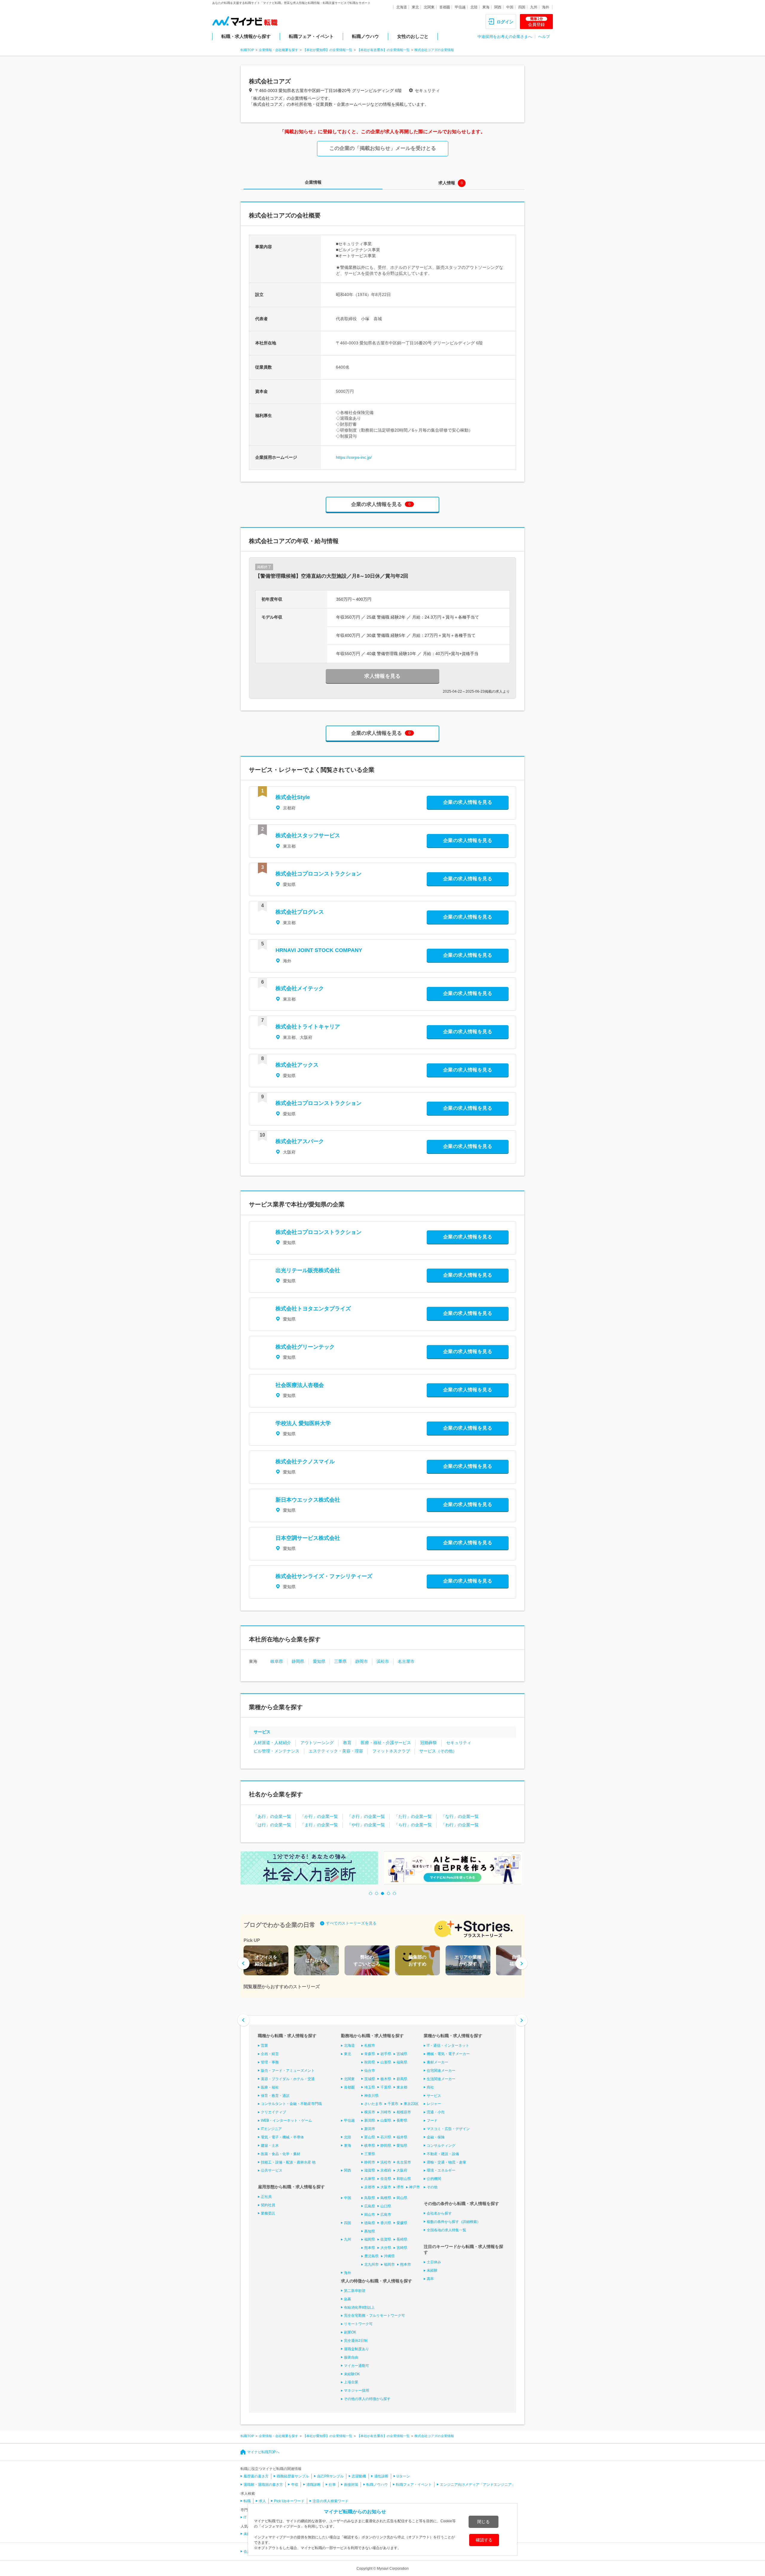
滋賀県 (370, 2170)
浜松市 (383, 1661)
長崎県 (402, 2239)
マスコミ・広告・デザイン (448, 2129)
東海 (486, 7)
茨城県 (370, 2079)
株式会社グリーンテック (305, 1347)
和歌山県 (404, 2179)
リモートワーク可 (358, 2324)
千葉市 (393, 2104)
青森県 (370, 2054)
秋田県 (370, 2062)
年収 (295, 2485)
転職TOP (247, 50)
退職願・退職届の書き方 (263, 2485)
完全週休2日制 (356, 2341)
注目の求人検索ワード (331, 2501)
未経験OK (352, 2374)
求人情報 (447, 183)
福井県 (402, 2137)
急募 (348, 2299)
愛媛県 (402, 2223)
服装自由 (351, 2357)
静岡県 (298, 1661)
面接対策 (351, 2485)
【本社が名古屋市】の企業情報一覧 (383, 50)
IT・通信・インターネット (448, 2046)
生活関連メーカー (441, 2079)
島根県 (386, 2198)
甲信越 (460, 7)
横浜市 (370, 2112)
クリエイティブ (273, 2112)
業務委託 (268, 2213)
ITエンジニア (271, 2129)
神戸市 (414, 2187)
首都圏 (445, 7)
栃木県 (386, 2079)
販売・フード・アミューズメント (288, 2071)
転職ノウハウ (365, 36)
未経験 (432, 2270)
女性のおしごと (413, 36)
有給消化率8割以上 (359, 2307)
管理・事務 (270, 2062)
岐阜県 (277, 1661)
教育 (347, 1743)
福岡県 (370, 2239)
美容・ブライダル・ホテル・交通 (288, 2079)
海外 (546, 7)
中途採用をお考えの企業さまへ (505, 37)
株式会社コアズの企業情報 (434, 50)
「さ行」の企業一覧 (366, 1816)
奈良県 (386, 2179)
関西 (498, 7)
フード (432, 2120)
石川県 (386, 2137)
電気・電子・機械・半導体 (282, 2137)
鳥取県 (370, 2198)
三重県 (340, 1661)
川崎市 (386, 2112)
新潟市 (370, 2129)
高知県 (370, 2231)
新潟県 (370, 2120)
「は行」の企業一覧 (272, 1825)
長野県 (402, 2120)
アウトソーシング (317, 1743)
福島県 (402, 2062)
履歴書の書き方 (256, 2476)
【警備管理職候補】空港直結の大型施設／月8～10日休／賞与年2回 (332, 576)
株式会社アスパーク (300, 1141)
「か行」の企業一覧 (319, 1816)
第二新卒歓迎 (355, 2291)
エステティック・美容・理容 (336, 1751)
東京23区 (411, 2104)
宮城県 (402, 2054)
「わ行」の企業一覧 (460, 1825)
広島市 (386, 2215)
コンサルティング (441, 2146)
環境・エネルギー (441, 2170)
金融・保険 (436, 2137)
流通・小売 (436, 2112)
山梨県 (386, 2120)
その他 (432, 2187)
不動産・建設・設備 (443, 2154)
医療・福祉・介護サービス (386, 1743)
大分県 (386, 2248)
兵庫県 (370, 2179)
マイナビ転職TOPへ (263, 2452)
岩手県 (386, 2054)
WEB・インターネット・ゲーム (286, 2120)
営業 (264, 2046)
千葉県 (386, 2087)
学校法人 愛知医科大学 (303, 1423)
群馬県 (402, 2079)
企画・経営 (270, 2054)
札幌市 (370, 2046)
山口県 (386, 2206)
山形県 (386, 2062)
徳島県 (370, 2223)
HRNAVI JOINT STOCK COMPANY (319, 950)
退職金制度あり (357, 2349)
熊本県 (370, 2248)
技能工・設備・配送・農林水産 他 (288, 2162)
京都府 (386, 2170)
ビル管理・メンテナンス (276, 1751)
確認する (484, 2540)
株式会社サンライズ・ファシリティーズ (324, 1576)
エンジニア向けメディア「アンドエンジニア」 (478, 2485)
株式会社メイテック (300, 988)
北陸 (474, 7)
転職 (247, 2501)
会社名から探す (439, 2213)
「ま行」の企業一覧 (319, 1825)
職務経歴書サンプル (293, 2476)
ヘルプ (544, 37)
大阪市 (386, 2187)
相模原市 (404, 2112)
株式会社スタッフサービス (308, 835)
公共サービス (272, 2170)
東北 (415, 7)
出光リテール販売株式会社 (308, 1270)
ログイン (505, 22)
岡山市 (370, 2215)
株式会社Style (293, 797)
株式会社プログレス (300, 912)
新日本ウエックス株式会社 (308, 1500)
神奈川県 (371, 2096)
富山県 (370, 2137)
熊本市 (406, 2264)
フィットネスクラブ (391, 1751)
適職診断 (313, 2485)
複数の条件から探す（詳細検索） (454, 2222)
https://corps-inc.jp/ (354, 457)
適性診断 (381, 2476)
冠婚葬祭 (429, 1743)
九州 (534, 7)
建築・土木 (270, 2146)
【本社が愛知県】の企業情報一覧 (328, 50)
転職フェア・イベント (311, 36)
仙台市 (370, 2071)
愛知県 (319, 1661)
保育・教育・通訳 (275, 2096)
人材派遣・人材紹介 (272, 1743)
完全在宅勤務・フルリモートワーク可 (374, 2316)
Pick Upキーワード (289, 2501)
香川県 (386, 2223)
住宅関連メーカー (441, 2071)
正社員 (266, 2197)
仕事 (332, 2485)
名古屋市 (406, 1661)
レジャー (434, 2104)
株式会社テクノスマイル (305, 1462)
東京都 (402, 2087)
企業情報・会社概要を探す (279, 50)
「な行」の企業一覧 (460, 1816)
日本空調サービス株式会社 (308, 1538)
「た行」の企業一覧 (413, 1816)
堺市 (400, 2187)
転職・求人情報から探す (246, 36)
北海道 (402, 7)
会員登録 (536, 22)
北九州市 (371, 2264)
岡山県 (402, 2198)
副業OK (350, 2332)
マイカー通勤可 (357, 2366)
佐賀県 (386, 2239)
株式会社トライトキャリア (308, 1027)
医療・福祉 (270, 2087)
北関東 (429, 7)
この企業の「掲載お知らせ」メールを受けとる (383, 148)
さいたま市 (373, 2104)
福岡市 (389, 2264)
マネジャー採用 (357, 2391)
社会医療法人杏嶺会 (300, 1385)
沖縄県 (389, 2256)
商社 (430, 2087)
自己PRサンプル (330, 2476)
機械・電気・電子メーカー (448, 2054)
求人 (262, 2501)
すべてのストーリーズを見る (351, 1923)
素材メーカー (437, 2062)
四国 (522, 7)
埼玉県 (370, 2087)
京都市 (370, 2187)
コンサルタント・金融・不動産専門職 (291, 2104)
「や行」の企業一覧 (366, 1825)
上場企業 (351, 2382)
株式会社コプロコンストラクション (319, 874)
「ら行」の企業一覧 (413, 1825)
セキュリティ (459, 1743)
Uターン (403, 2476)
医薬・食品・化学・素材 (281, 2154)
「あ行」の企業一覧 (272, 1816)
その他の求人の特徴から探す (367, 2399)
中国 (510, 7)
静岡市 (362, 1661)
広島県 (370, 2206)
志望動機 (359, 2476)
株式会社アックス (297, 1065)
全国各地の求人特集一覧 (446, 2230)
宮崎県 (402, 2248)
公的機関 (434, 2179)
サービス (262, 1732)
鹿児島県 (371, 2256)
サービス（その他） (438, 1751)
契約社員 (268, 2205)
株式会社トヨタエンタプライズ (313, 1309)
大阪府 (402, 2170)
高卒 (430, 2279)
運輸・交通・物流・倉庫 (446, 2162)
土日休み (434, 2262)
